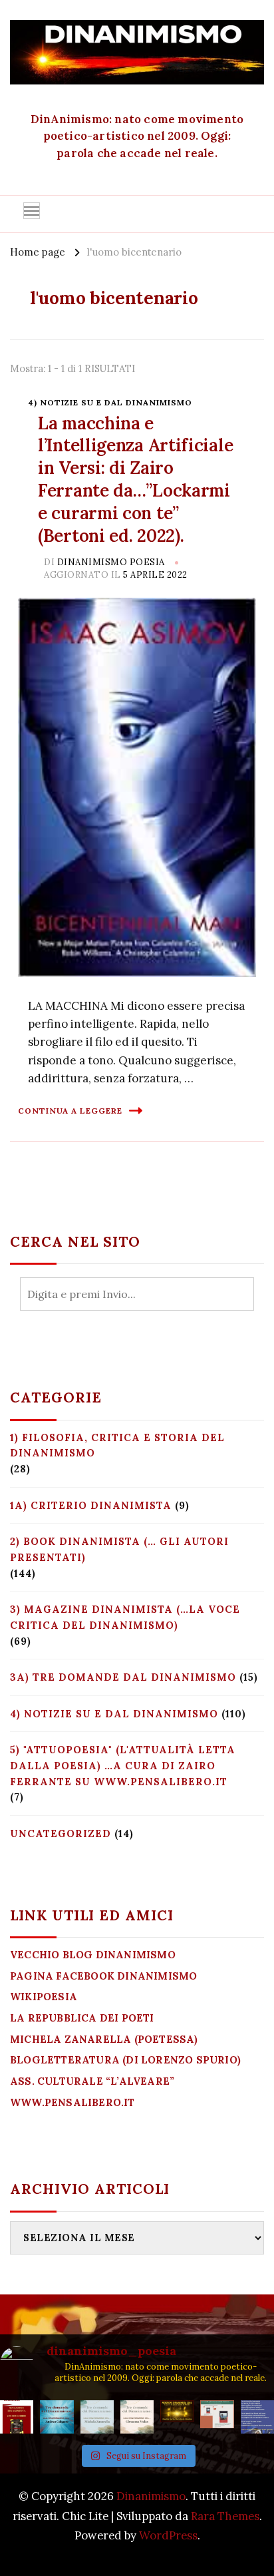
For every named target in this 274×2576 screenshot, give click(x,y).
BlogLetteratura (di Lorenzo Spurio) (125, 2060)
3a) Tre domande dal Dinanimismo (123, 1677)
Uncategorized (61, 1833)
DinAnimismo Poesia (111, 562)
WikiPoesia (44, 1997)
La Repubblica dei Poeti (82, 2018)
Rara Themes (225, 2516)
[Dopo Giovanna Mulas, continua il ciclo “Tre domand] (97, 2417)
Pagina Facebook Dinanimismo (103, 1976)
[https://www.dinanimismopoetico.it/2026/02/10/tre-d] (57, 2417)
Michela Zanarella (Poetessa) (104, 2039)
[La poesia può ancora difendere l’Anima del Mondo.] (177, 2417)
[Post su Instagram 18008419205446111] (257, 2417)
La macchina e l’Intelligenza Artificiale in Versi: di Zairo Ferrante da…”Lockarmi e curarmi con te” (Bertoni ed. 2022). (135, 479)
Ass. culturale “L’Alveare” (92, 2081)
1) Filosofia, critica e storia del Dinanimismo (117, 1445)
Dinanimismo (151, 2496)
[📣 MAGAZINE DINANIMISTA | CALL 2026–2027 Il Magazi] (17, 2417)
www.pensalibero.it (72, 2102)
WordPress (168, 2535)
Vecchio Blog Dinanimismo (93, 1955)
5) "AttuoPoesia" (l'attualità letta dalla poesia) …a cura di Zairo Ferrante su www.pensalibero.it (123, 1765)
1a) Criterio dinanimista (91, 1505)
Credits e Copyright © (137, 2554)
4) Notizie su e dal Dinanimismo (110, 402)
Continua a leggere (70, 1111)
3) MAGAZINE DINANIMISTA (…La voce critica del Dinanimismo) (125, 1617)
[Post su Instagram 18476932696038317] (217, 2417)
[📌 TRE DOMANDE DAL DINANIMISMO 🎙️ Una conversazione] (137, 2417)
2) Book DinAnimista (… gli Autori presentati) (119, 1549)
